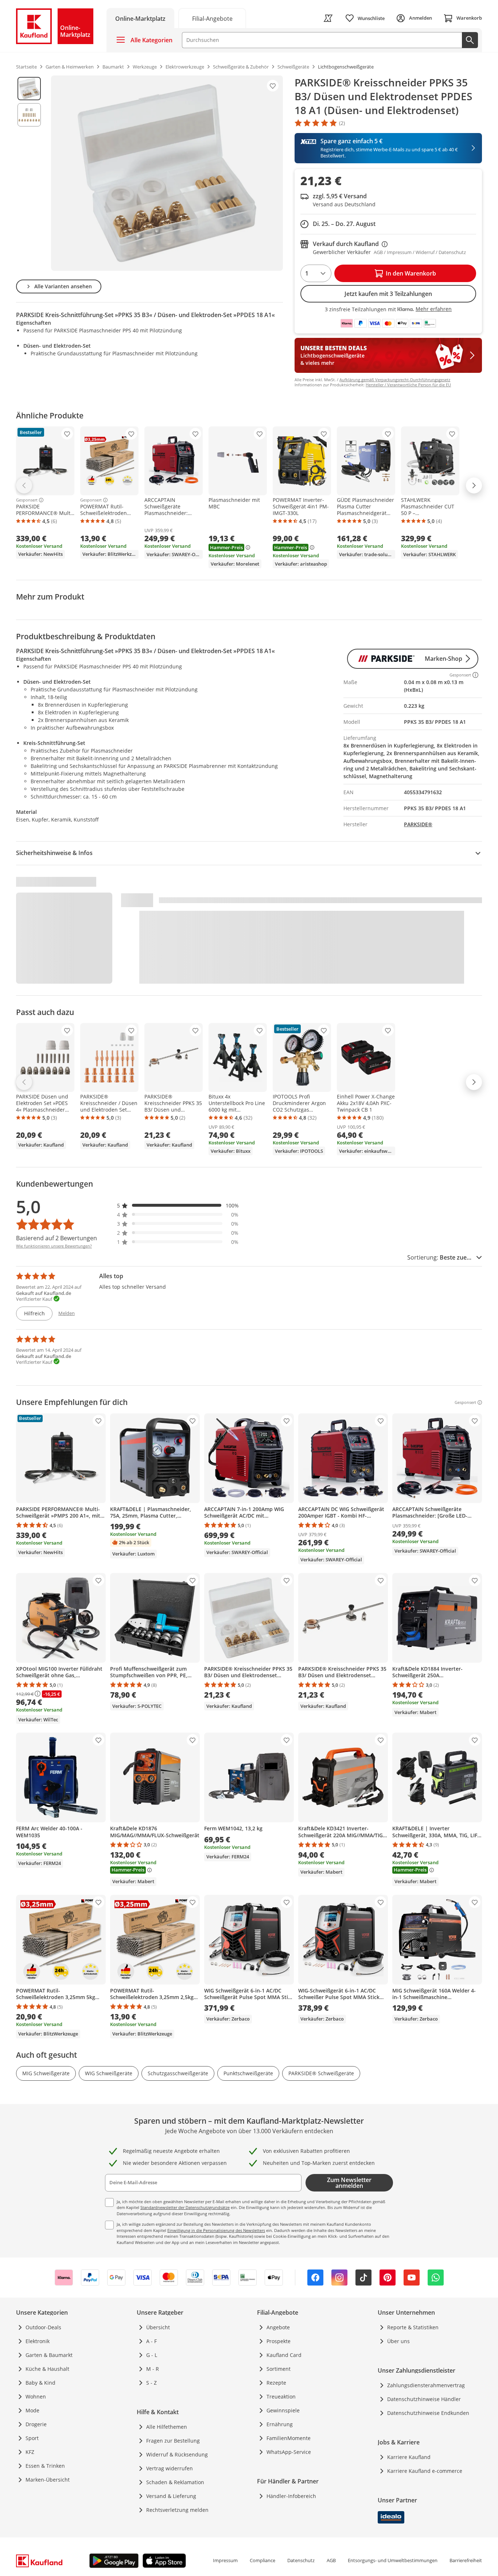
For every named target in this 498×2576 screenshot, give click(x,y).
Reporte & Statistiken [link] (413, 2327)
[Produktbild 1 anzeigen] (29, 89)
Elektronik (38, 2341)
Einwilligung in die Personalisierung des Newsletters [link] (216, 2230)
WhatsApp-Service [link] (289, 2452)
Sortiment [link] (279, 2369)
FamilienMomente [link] (289, 2438)
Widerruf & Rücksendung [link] (177, 2454)
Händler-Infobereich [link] (291, 2496)
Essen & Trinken (45, 2466)
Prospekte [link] (279, 2341)
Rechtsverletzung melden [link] (177, 2510)
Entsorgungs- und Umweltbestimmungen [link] (393, 2560)
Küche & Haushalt (47, 2369)
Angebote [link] (278, 2327)
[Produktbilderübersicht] (29, 173)
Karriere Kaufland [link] (409, 2457)
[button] (178, 1205)
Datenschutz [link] (301, 2560)
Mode (32, 2410)
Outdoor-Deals (43, 2327)
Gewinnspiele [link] (283, 2410)
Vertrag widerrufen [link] (170, 2468)
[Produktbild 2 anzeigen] (29, 115)
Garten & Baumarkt (49, 2355)
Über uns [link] (398, 2341)
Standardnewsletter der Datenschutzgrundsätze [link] (185, 2207)
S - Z (151, 2383)
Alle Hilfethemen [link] (167, 2427)
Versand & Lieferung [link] (171, 2496)
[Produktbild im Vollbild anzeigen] (167, 173)
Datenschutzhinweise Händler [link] (424, 2399)
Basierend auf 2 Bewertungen (57, 1238)
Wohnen (36, 2397)
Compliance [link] (262, 2560)
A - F (151, 2341)
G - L (152, 2355)
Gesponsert (27, 500)
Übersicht (158, 2327)
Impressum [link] (225, 2560)
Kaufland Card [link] (284, 2355)
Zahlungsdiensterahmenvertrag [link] (426, 2385)
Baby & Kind (40, 2383)
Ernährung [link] (280, 2424)
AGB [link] (331, 2560)
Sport (32, 2438)
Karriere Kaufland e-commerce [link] (425, 2471)
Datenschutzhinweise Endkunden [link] (428, 2413)
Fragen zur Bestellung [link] (173, 2441)
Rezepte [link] (276, 2383)
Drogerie (36, 2424)
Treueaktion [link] (281, 2397)
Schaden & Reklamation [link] (175, 2482)
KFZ (30, 2452)
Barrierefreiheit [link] (466, 2560)
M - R (153, 2369)
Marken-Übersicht (48, 2480)
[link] (212, 18)
